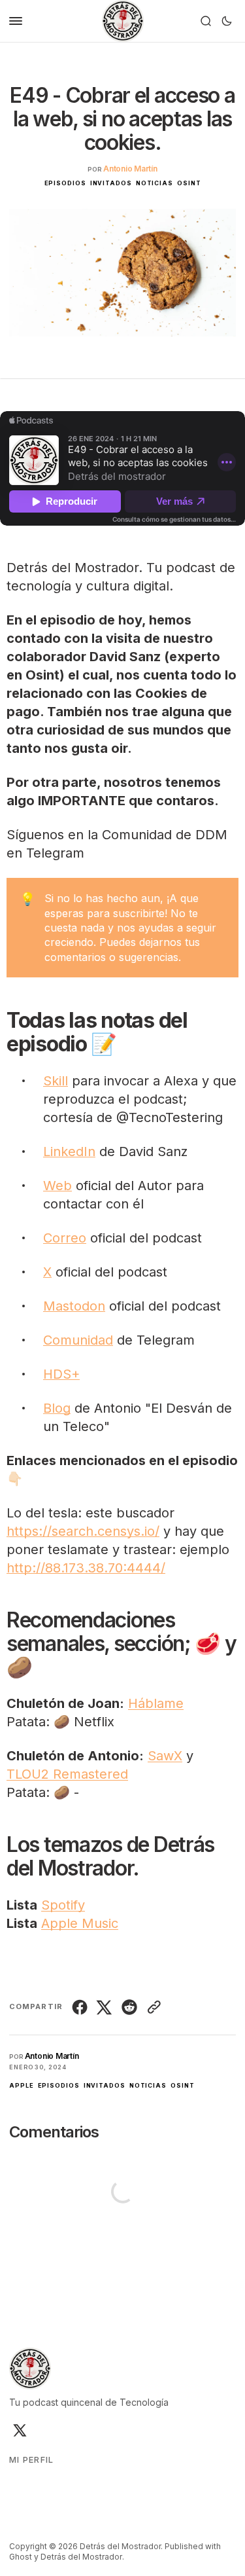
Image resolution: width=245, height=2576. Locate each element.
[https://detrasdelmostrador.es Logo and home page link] (123, 21)
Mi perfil (32, 2460)
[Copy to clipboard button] (153, 2007)
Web (57, 1186)
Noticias (155, 183)
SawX (165, 1756)
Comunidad (78, 1340)
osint (189, 183)
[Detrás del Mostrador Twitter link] (19, 2430)
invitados (111, 183)
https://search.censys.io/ (83, 1531)
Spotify (63, 1905)
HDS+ (61, 1374)
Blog (57, 1408)
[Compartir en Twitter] (105, 2007)
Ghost (21, 2557)
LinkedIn (69, 1152)
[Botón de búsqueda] (206, 21)
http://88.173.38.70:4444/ (86, 1568)
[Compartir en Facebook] (81, 2007)
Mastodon (74, 1306)
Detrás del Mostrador (81, 2557)
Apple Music (80, 1923)
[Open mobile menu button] (16, 21)
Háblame (156, 1703)
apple (22, 2085)
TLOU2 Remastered (67, 1774)
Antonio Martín (130, 169)
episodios (65, 183)
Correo (65, 1238)
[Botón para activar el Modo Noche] (227, 21)
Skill (56, 1081)
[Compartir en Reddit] (129, 2007)
